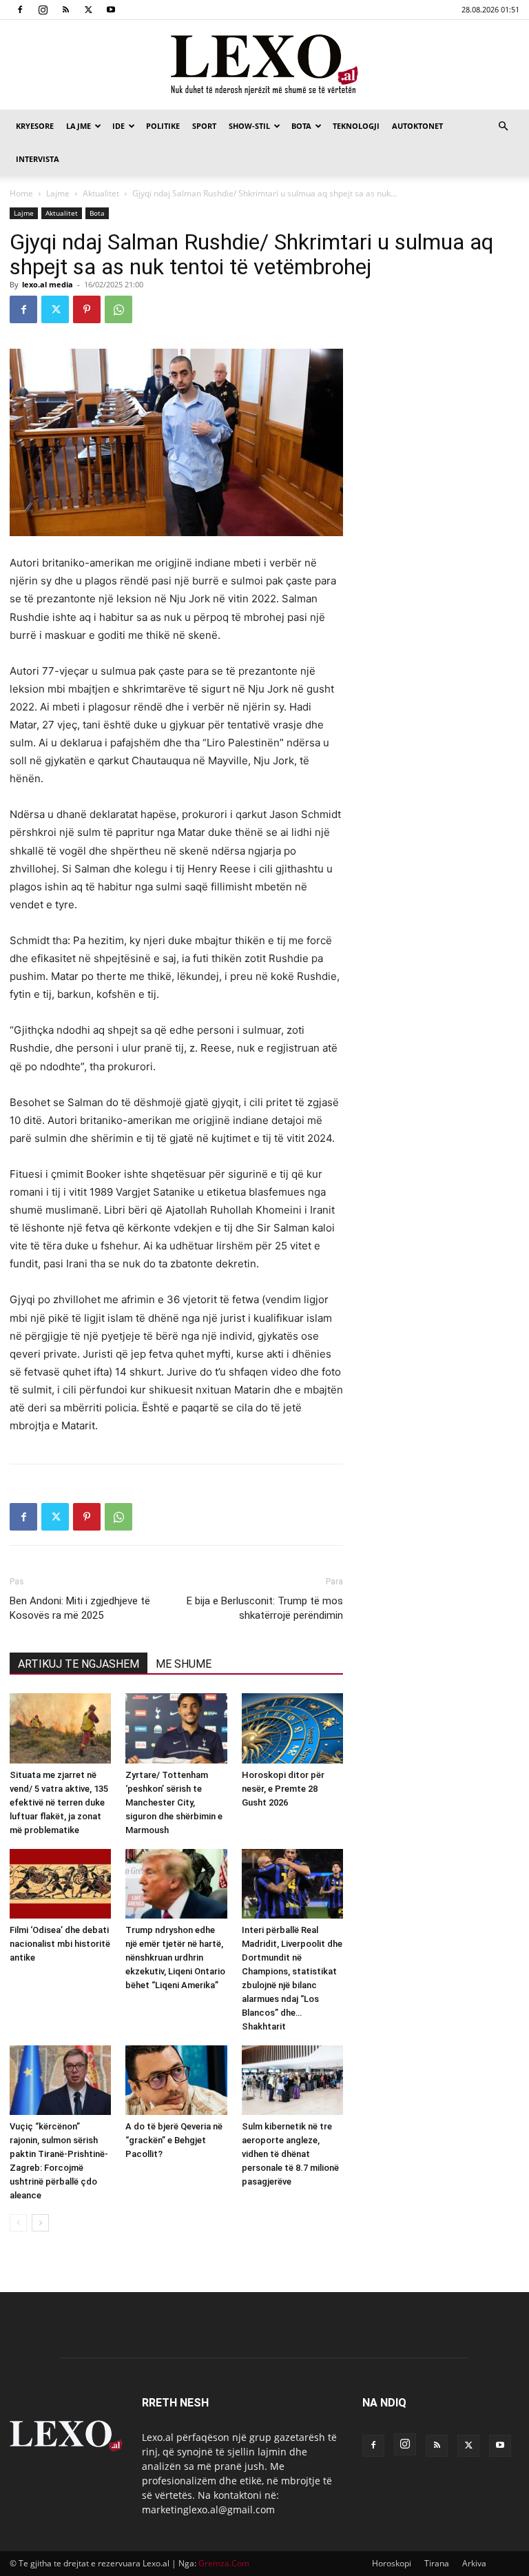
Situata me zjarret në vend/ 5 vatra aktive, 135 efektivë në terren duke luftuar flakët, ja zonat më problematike (59, 1802)
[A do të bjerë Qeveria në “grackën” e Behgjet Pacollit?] (176, 2080)
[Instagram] (43, 10)
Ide (118, 126)
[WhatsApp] (118, 309)
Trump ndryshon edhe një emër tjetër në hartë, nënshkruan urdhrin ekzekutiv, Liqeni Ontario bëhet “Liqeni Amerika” (175, 1957)
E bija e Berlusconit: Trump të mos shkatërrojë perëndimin (265, 1608)
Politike (163, 126)
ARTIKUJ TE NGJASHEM (79, 1664)
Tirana (437, 2563)
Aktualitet (101, 193)
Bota (301, 126)
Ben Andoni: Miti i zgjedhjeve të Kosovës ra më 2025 (80, 1608)
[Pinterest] (87, 309)
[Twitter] (88, 10)
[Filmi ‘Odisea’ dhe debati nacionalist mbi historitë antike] (60, 1884)
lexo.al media (48, 284)
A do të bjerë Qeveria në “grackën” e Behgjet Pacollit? (174, 2140)
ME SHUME (184, 1664)
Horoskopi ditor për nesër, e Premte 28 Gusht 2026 (283, 1789)
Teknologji (356, 126)
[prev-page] (18, 2223)
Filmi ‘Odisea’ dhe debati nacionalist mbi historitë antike (60, 1944)
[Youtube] (111, 10)
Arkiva (474, 2563)
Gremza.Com (224, 2563)
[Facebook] (20, 10)
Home (21, 193)
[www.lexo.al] (264, 65)
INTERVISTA (38, 159)
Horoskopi (392, 2563)
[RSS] (65, 10)
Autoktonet (417, 126)
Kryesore (35, 126)
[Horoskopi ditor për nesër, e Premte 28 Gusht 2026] (292, 1728)
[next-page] (40, 2223)
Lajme (79, 126)
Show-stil (249, 126)
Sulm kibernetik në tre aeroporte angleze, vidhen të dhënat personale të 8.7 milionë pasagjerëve (290, 2154)
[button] (503, 126)
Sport (204, 126)
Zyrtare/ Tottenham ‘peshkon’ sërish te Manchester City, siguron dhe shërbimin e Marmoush (174, 1802)
